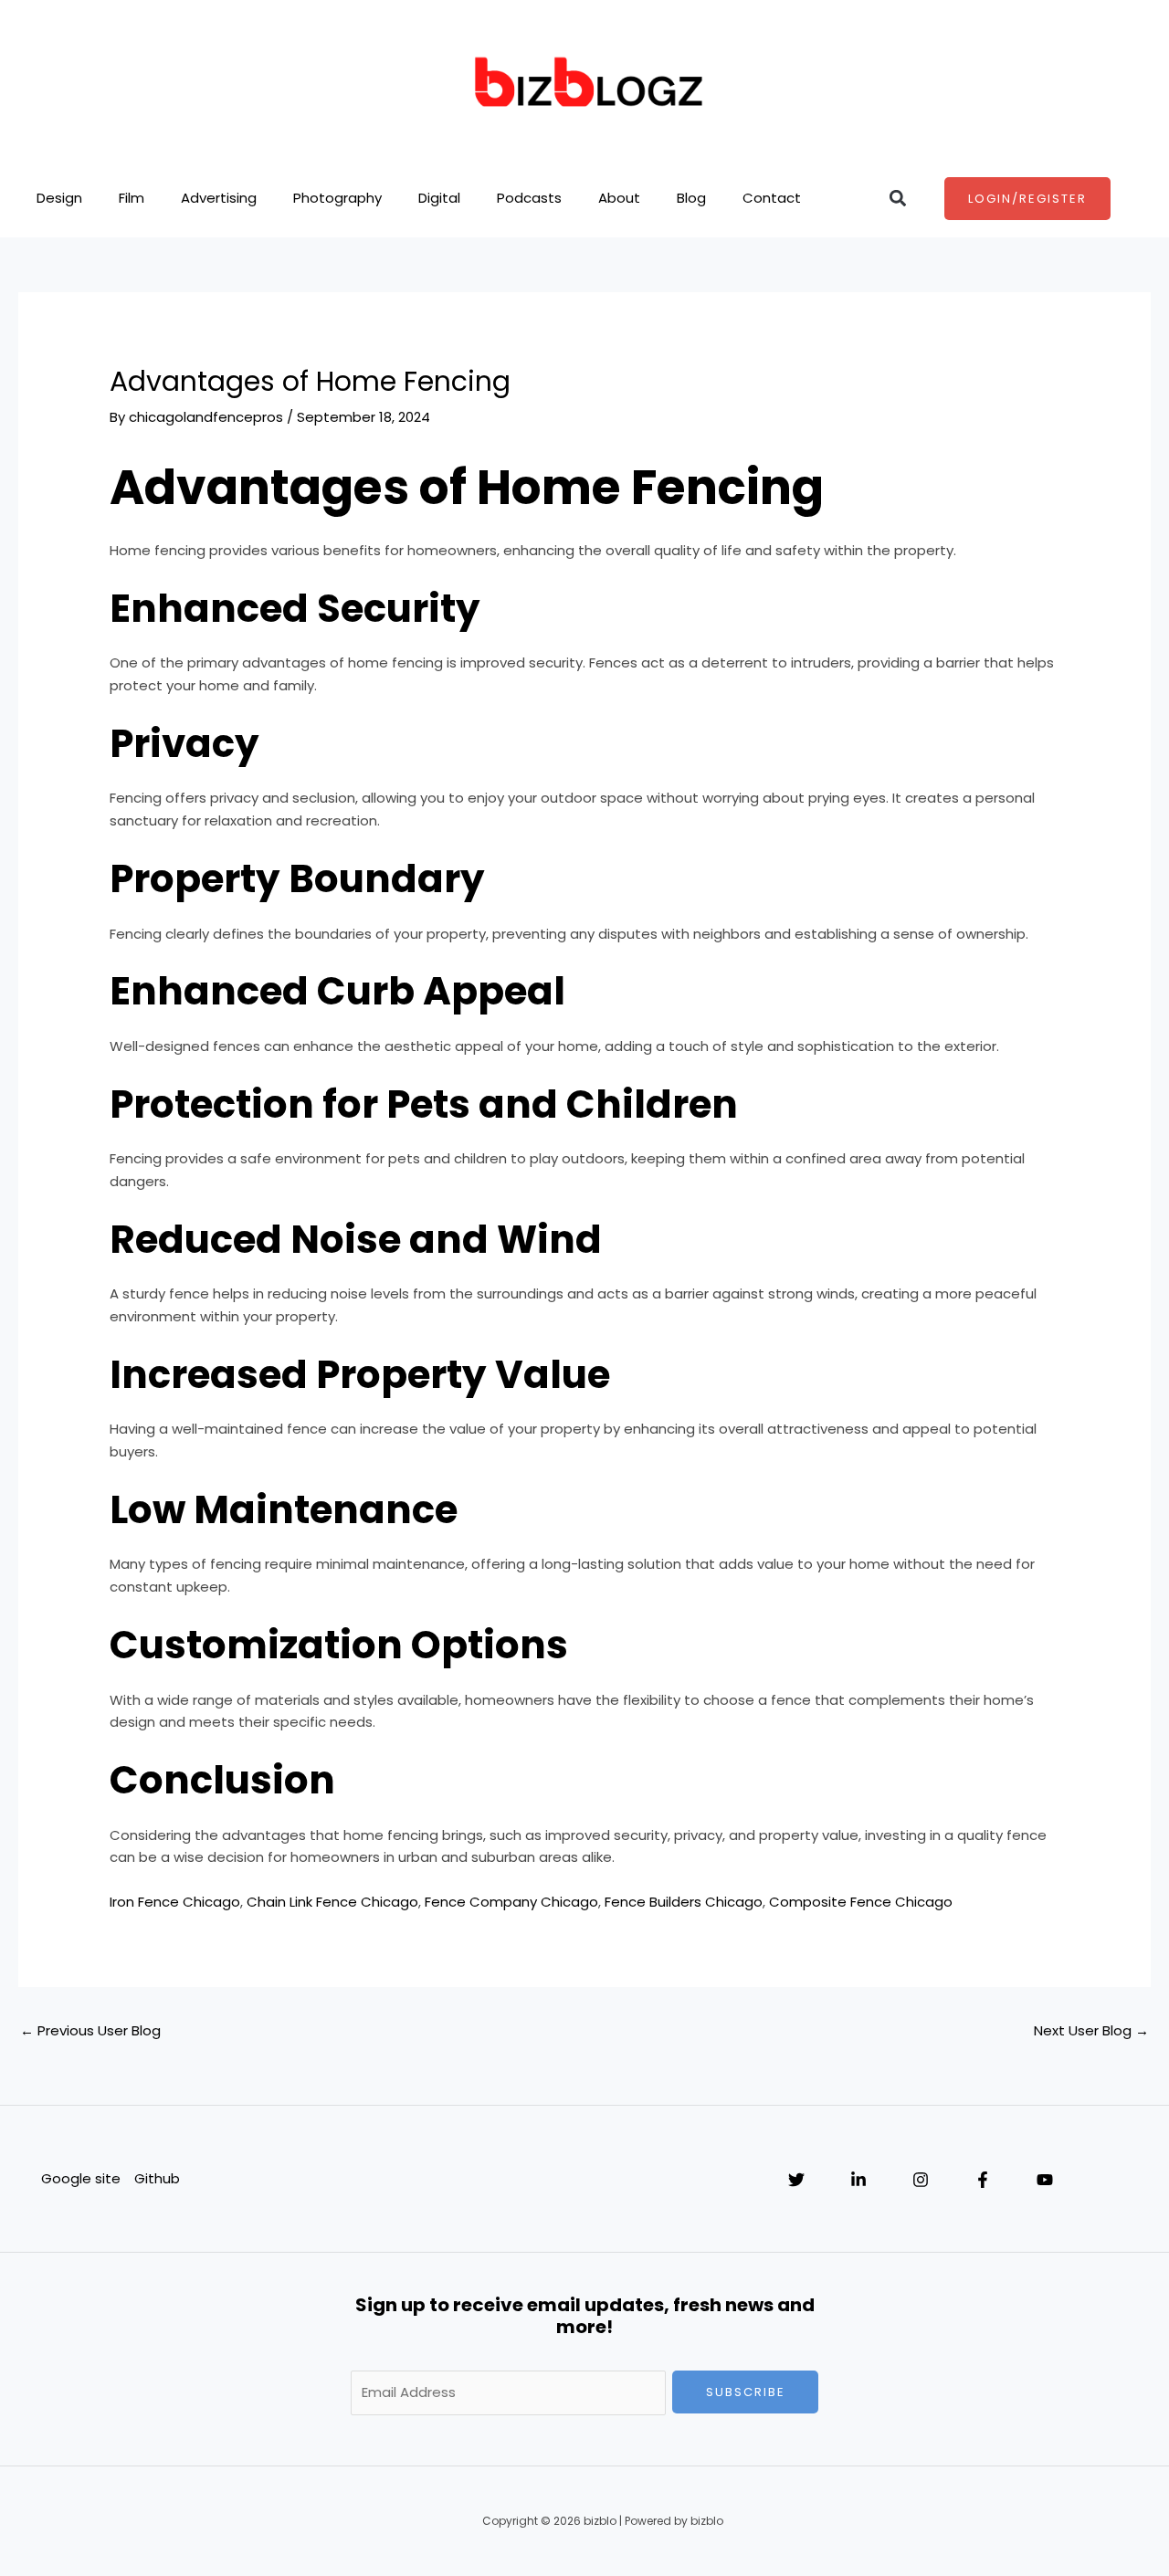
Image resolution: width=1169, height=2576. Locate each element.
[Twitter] (796, 2180)
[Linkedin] (858, 2180)
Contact (772, 198)
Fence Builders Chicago (684, 1902)
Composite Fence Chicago (861, 1902)
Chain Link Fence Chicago (332, 1902)
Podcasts (529, 198)
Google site (81, 2178)
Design (59, 198)
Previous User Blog (90, 2030)
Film (132, 198)
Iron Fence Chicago (175, 1902)
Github (157, 2178)
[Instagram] (921, 2180)
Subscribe (746, 2392)
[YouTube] (1045, 2180)
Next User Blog (1091, 2030)
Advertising (219, 198)
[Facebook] (983, 2180)
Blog (691, 198)
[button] (898, 199)
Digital (439, 198)
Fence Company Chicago (511, 1902)
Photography (337, 198)
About (619, 198)
